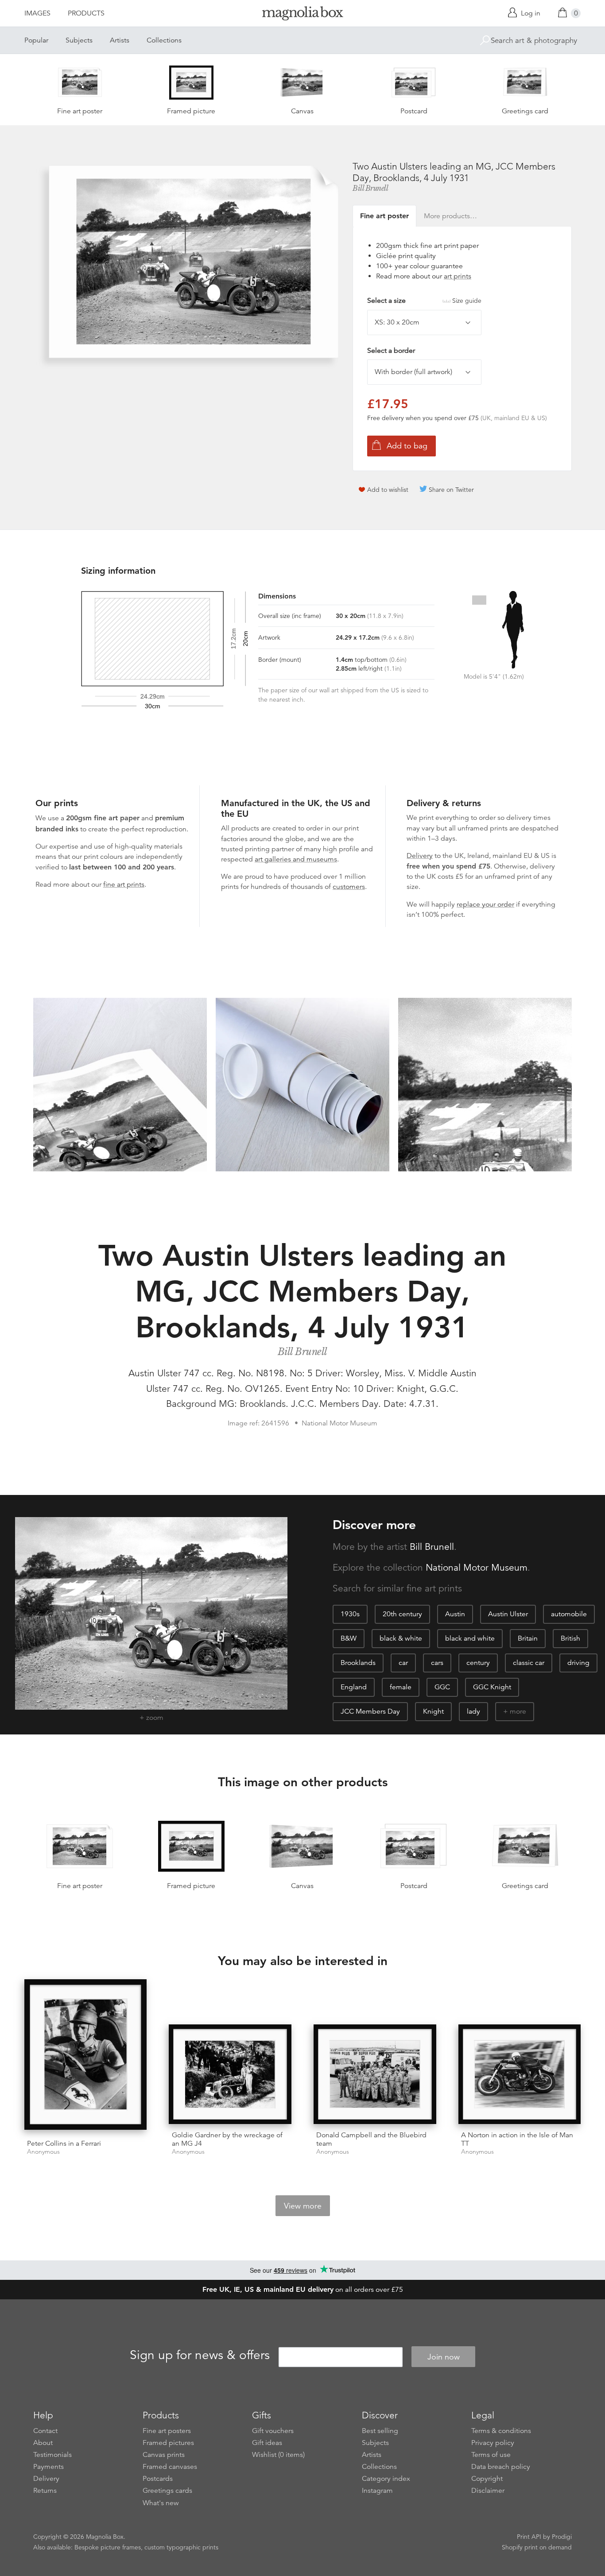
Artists (120, 40)
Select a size (424, 301)
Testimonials (52, 2455)
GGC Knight (492, 1687)
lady (473, 1711)
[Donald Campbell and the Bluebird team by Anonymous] (375, 2074)
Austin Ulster (508, 1614)
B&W (349, 1638)
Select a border (391, 351)
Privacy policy (493, 2443)
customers (349, 887)
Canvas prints (164, 2455)
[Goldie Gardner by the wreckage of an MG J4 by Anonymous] (230, 2074)
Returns (45, 2491)
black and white (470, 1638)
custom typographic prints (181, 2547)
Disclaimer (488, 2491)
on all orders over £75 (303, 2290)
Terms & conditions (501, 2431)
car (403, 1663)
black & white (401, 1638)
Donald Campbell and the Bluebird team (371, 2139)
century (478, 1663)
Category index (386, 2479)
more (518, 1711)
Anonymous (43, 2152)
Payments (48, 2467)
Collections (164, 40)
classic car (529, 1663)
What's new (161, 2503)
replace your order (485, 904)
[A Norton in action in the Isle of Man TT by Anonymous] (520, 2074)
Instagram (377, 2491)
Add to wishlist (388, 490)
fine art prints (124, 884)
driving (578, 1663)
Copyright (487, 2479)
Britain (528, 1638)
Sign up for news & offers (200, 2356)
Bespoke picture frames (108, 2547)
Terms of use (491, 2455)
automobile (569, 1614)
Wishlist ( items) (278, 2455)
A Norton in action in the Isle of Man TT (517, 2139)
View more (303, 2206)
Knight (433, 1711)
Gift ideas (267, 2443)
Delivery (420, 856)
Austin (455, 1614)
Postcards (158, 2479)
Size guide (467, 301)
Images (37, 13)
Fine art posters (167, 2431)
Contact (45, 2431)
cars (437, 1663)
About (43, 2443)
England (354, 1687)
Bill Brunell (370, 188)
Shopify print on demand (537, 2547)
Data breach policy (501, 2467)
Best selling (380, 2431)
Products (86, 13)
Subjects (79, 40)
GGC (442, 1687)
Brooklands (358, 1663)
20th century (402, 1614)
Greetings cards (167, 2491)
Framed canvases (170, 2467)
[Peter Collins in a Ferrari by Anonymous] (86, 2056)
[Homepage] (302, 15)
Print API (529, 2537)
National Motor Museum (477, 1568)
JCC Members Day (370, 1711)
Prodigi (562, 2537)
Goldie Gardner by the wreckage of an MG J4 (227, 2139)
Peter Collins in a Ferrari (64, 2143)
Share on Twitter (451, 490)
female (401, 1687)
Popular (36, 40)
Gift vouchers (273, 2431)
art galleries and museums (296, 859)
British (570, 1638)
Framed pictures (168, 2443)
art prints (458, 276)
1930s (350, 1614)
